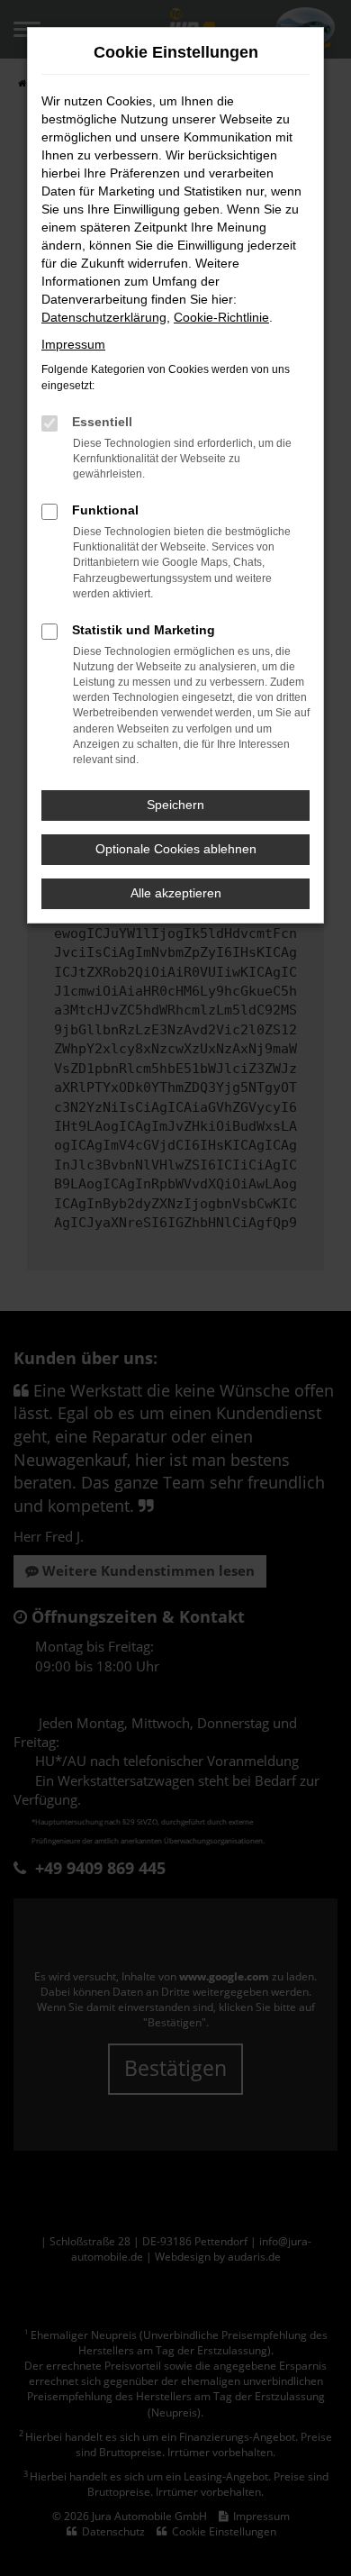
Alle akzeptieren (176, 893)
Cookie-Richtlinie (221, 317)
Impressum (73, 344)
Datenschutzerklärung (104, 317)
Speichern (175, 805)
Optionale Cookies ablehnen (176, 849)
